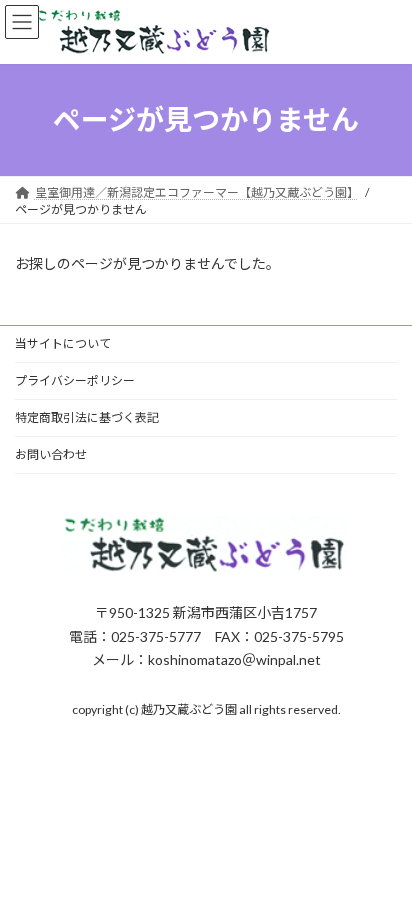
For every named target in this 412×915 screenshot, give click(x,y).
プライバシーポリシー (75, 380)
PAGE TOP (382, 867)
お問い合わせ (51, 454)
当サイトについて (63, 343)
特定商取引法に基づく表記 (87, 417)
